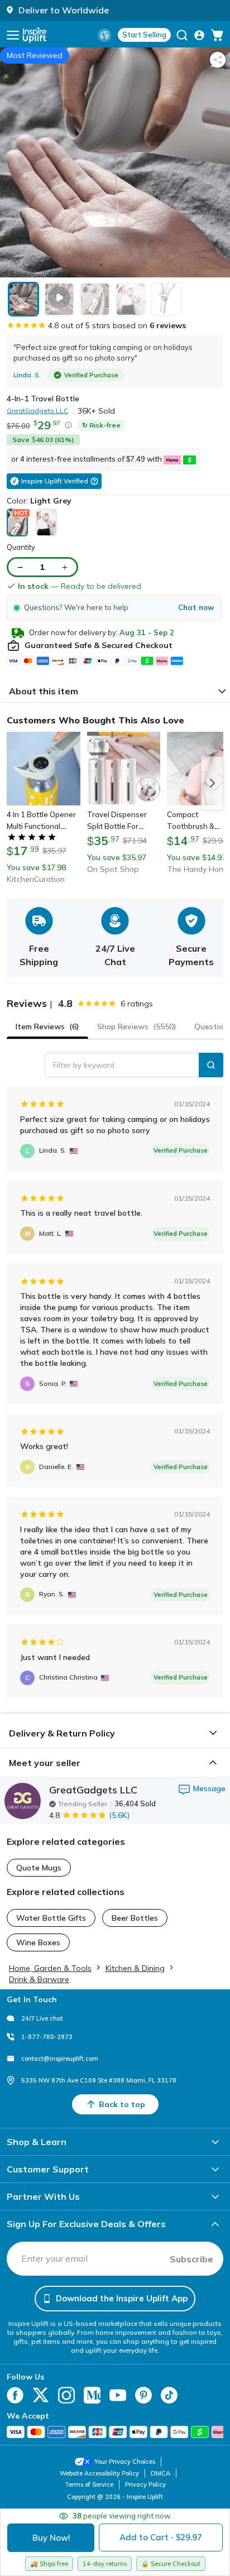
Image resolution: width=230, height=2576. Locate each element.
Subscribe (191, 2259)
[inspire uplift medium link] (92, 2395)
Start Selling (144, 35)
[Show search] (182, 35)
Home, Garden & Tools (50, 1968)
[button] (114, 608)
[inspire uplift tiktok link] (169, 2395)
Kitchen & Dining (135, 1968)
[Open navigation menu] (13, 35)
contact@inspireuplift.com (60, 2059)
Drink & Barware (39, 1979)
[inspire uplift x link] (41, 2395)
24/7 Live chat (42, 2018)
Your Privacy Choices (125, 2462)
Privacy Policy (145, 2484)
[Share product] (218, 60)
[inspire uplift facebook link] (15, 2395)
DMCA (160, 2473)
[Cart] (217, 35)
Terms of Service (89, 2484)
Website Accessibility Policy (99, 2473)
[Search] (211, 1065)
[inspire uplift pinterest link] (143, 2395)
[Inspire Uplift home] (35, 35)
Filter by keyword (84, 1065)
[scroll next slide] (212, 783)
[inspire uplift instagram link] (66, 2395)
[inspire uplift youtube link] (118, 2395)
